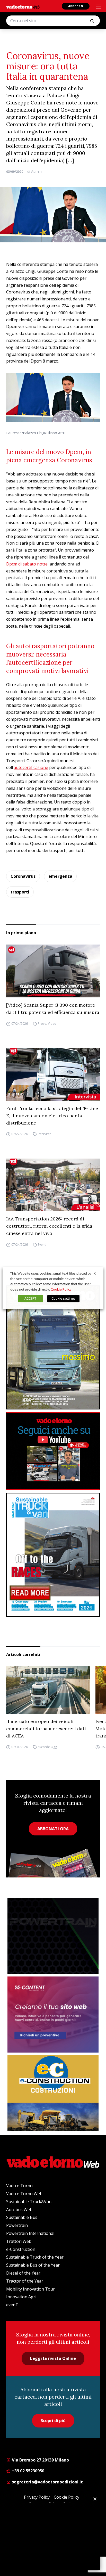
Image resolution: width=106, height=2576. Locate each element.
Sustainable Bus (22, 2217)
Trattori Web (19, 2241)
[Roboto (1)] (53, 1451)
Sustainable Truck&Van (29, 2202)
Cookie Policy (61, 1289)
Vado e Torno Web (24, 2194)
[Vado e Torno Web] (23, 7)
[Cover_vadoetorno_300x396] (53, 1347)
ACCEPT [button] (30, 1298)
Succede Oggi (48, 1747)
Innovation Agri (21, 2297)
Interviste (45, 1134)
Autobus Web (19, 2210)
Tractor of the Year (25, 2281)
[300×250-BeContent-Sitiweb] (53, 2015)
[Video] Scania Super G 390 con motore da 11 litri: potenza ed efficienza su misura (53, 1009)
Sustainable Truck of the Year (35, 2257)
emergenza (60, 876)
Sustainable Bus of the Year (33, 2265)
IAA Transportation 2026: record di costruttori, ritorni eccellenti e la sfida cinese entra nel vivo (49, 1226)
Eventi (42, 1245)
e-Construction (21, 2249)
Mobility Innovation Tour (30, 2289)
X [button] (95, 1273)
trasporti (20, 892)
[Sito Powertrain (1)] (53, 1936)
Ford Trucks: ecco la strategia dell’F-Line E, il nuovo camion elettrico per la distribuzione (52, 1116)
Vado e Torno (19, 2186)
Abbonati (76, 6)
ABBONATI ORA (53, 1829)
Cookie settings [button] (63, 1298)
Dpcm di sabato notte (27, 564)
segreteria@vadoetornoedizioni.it (47, 2482)
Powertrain (17, 2225)
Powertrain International (30, 2233)
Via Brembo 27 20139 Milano (40, 2460)
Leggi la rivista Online (53, 2358)
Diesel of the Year (23, 2273)
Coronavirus (23, 876)
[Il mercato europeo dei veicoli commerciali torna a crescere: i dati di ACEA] (48, 1690)
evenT (12, 2305)
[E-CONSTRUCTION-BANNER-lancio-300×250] (53, 2093)
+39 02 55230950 (28, 2471)
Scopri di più (53, 2421)
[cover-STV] (53, 1555)
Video (52, 1024)
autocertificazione (31, 767)
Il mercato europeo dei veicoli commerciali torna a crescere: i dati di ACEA (46, 1729)
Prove (42, 1024)
